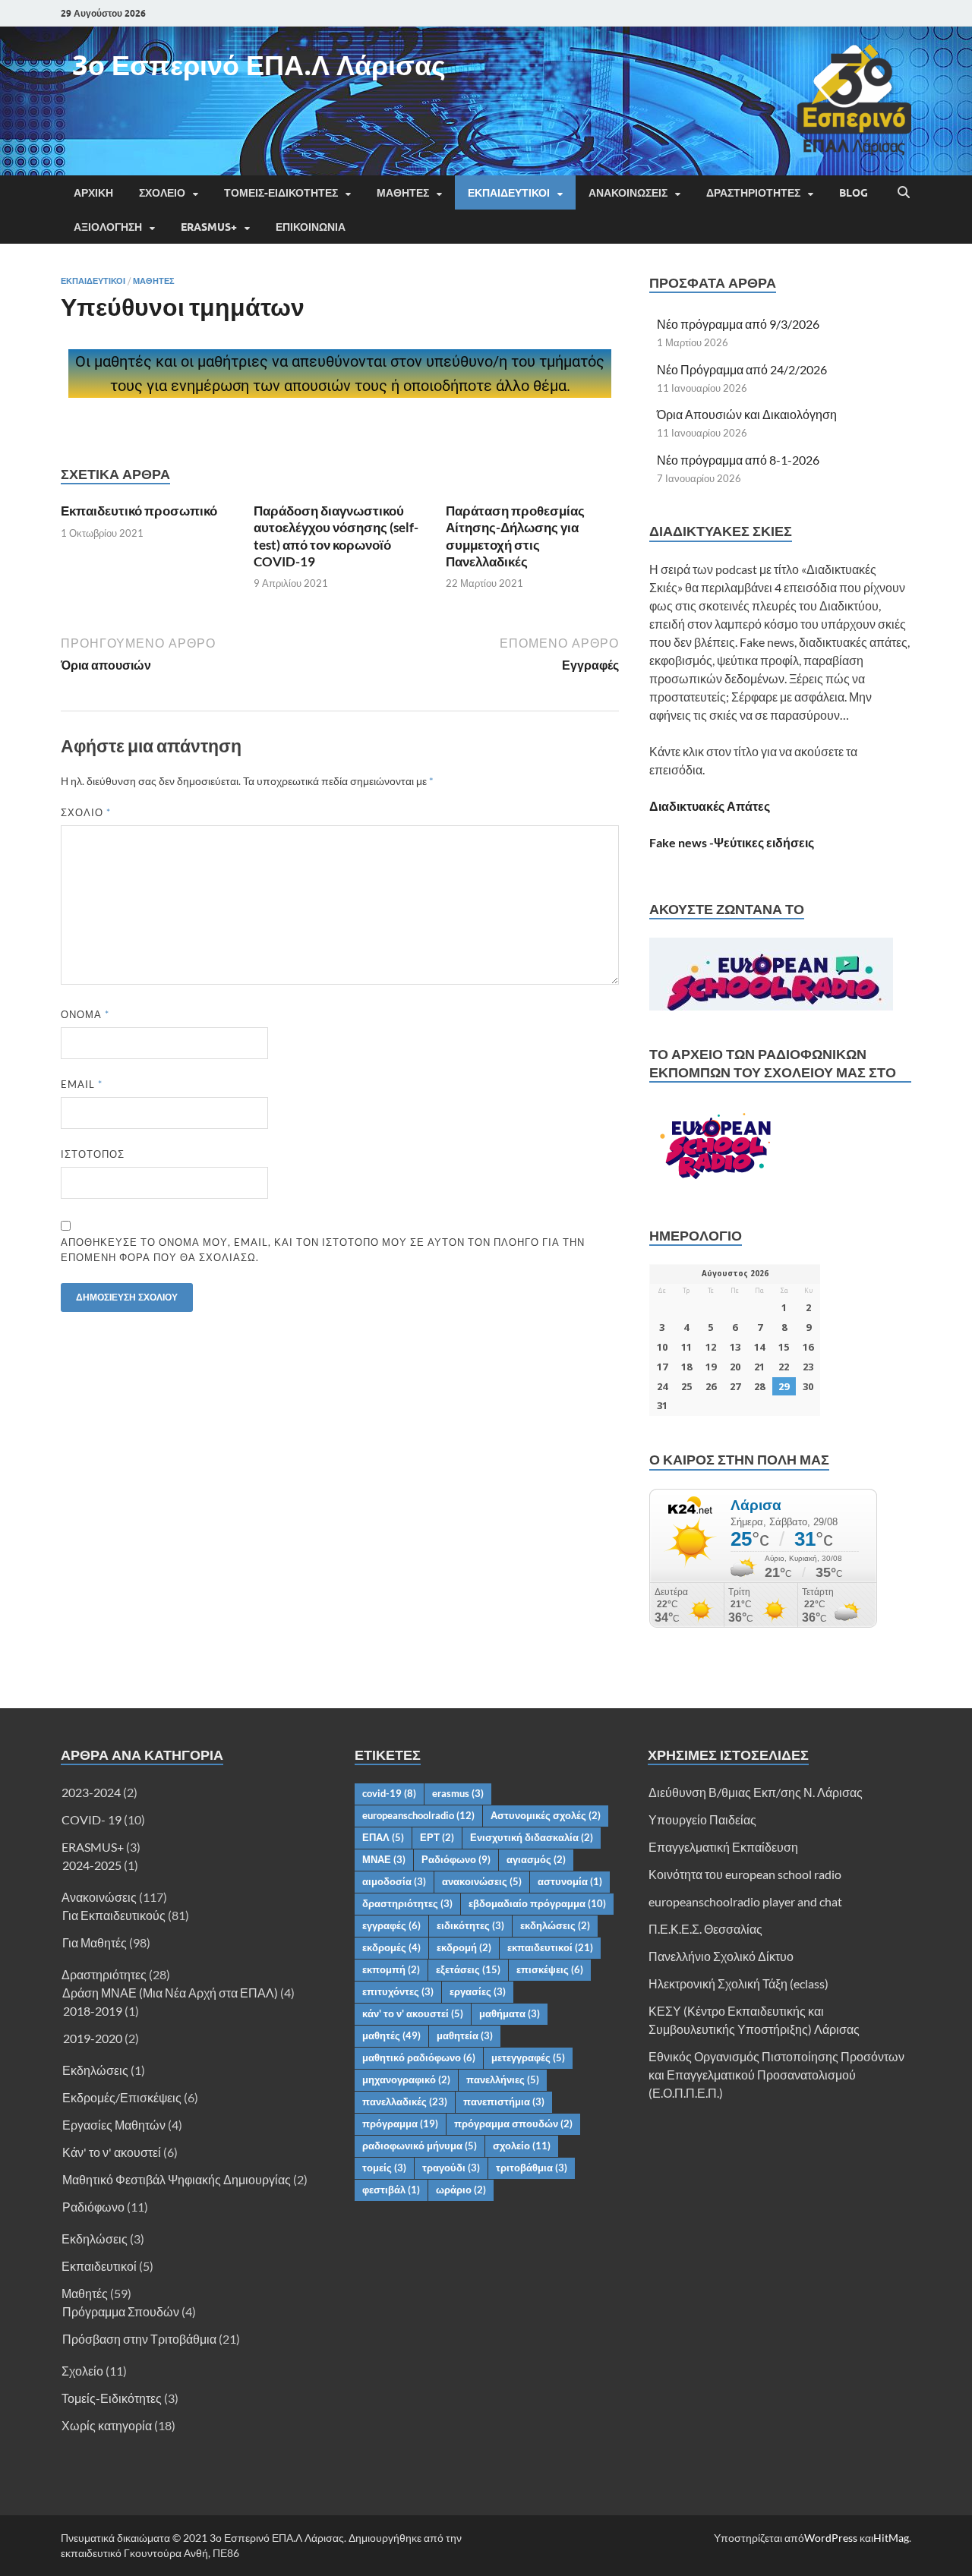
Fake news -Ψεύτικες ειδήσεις (732, 842)
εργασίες (478, 1991)
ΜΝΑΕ (384, 1859)
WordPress (831, 2538)
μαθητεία (465, 2035)
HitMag (891, 2538)
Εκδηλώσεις (95, 2070)
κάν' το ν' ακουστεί (413, 2013)
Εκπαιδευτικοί (509, 193)
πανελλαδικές (405, 2101)
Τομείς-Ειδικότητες (281, 193)
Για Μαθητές (95, 1942)
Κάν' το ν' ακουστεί (112, 2152)
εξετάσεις (468, 1969)
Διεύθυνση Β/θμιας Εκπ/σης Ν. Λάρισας (756, 1792)
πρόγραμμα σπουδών (513, 2124)
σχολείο (522, 2146)
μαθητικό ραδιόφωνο (419, 2057)
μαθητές (391, 2035)
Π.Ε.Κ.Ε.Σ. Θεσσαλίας (705, 1929)
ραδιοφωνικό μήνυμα (420, 2146)
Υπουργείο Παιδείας (702, 1819)
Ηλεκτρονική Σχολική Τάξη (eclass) (738, 1983)
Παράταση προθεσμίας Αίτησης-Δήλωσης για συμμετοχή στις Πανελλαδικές (515, 536)
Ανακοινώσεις (628, 193)
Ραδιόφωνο (93, 2207)
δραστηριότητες (407, 1903)
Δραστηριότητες (753, 193)
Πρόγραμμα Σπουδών (121, 2311)
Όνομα (85, 1014)
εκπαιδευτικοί (550, 1947)
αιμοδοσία (394, 1881)
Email (82, 1084)
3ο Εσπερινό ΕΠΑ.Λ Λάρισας (259, 65)
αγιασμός (536, 1859)
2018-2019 (93, 2011)
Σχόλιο (86, 812)
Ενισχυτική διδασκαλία (532, 1837)
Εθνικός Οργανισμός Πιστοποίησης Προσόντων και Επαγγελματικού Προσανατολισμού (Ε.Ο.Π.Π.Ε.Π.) (776, 2075)
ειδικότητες (470, 1925)
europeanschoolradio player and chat (745, 1901)
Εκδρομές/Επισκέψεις (122, 2097)
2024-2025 (92, 1865)
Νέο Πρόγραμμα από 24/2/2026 (742, 369)
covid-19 (389, 1793)
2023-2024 (91, 1792)
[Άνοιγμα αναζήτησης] (904, 193)
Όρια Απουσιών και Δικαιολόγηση (747, 414)
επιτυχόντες (398, 1991)
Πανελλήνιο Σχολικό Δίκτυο (721, 1956)
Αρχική (93, 193)
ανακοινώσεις (482, 1881)
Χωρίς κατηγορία (107, 2425)
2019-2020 (93, 2038)
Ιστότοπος (93, 1154)
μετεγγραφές (528, 2057)
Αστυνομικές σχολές (546, 1815)
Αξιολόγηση (108, 227)
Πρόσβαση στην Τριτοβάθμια (139, 2339)
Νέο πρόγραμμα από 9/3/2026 (738, 324)
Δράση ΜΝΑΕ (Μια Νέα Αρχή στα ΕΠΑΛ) (170, 1993)
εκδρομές (391, 1947)
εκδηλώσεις (555, 1925)
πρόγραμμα (400, 2124)
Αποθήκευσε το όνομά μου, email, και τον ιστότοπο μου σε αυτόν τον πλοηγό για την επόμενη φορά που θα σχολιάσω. (323, 1250)
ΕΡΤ (437, 1837)
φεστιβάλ (391, 2190)
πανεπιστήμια (504, 2101)
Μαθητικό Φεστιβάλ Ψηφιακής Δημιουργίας (177, 2179)
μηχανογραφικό (406, 2079)
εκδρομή (464, 1947)
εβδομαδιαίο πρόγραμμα (537, 1903)
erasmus (458, 1793)
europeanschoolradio (418, 1815)
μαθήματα (510, 2013)
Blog (854, 193)
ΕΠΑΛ (383, 1837)
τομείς (384, 2168)
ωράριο (461, 2190)
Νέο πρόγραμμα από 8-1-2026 (738, 460)
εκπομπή (391, 1969)
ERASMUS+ (209, 227)
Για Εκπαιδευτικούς (114, 1915)
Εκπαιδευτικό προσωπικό (139, 511)
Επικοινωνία (311, 227)
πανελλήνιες (503, 2079)
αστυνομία (570, 1881)
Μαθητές (403, 193)
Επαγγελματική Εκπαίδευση (723, 1847)
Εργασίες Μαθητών (114, 2125)
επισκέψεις (550, 1969)
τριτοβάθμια (532, 2168)
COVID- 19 (92, 1819)
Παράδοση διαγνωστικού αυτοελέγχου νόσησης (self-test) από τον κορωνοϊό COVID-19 (336, 536)
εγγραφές (391, 1925)
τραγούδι (451, 2168)
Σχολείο (162, 193)
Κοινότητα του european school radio (745, 1874)
